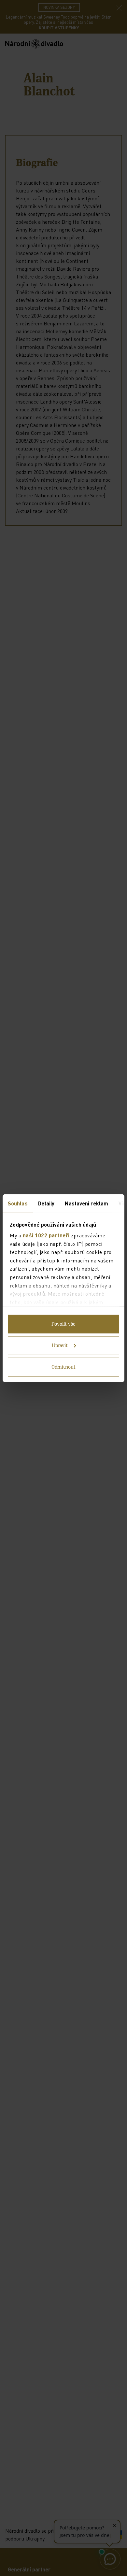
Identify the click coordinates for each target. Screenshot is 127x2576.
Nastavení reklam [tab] (86, 1203)
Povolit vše (63, 1324)
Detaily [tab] (46, 1203)
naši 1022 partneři (46, 1235)
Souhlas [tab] (18, 1203)
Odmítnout (63, 1367)
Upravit (60, 1345)
